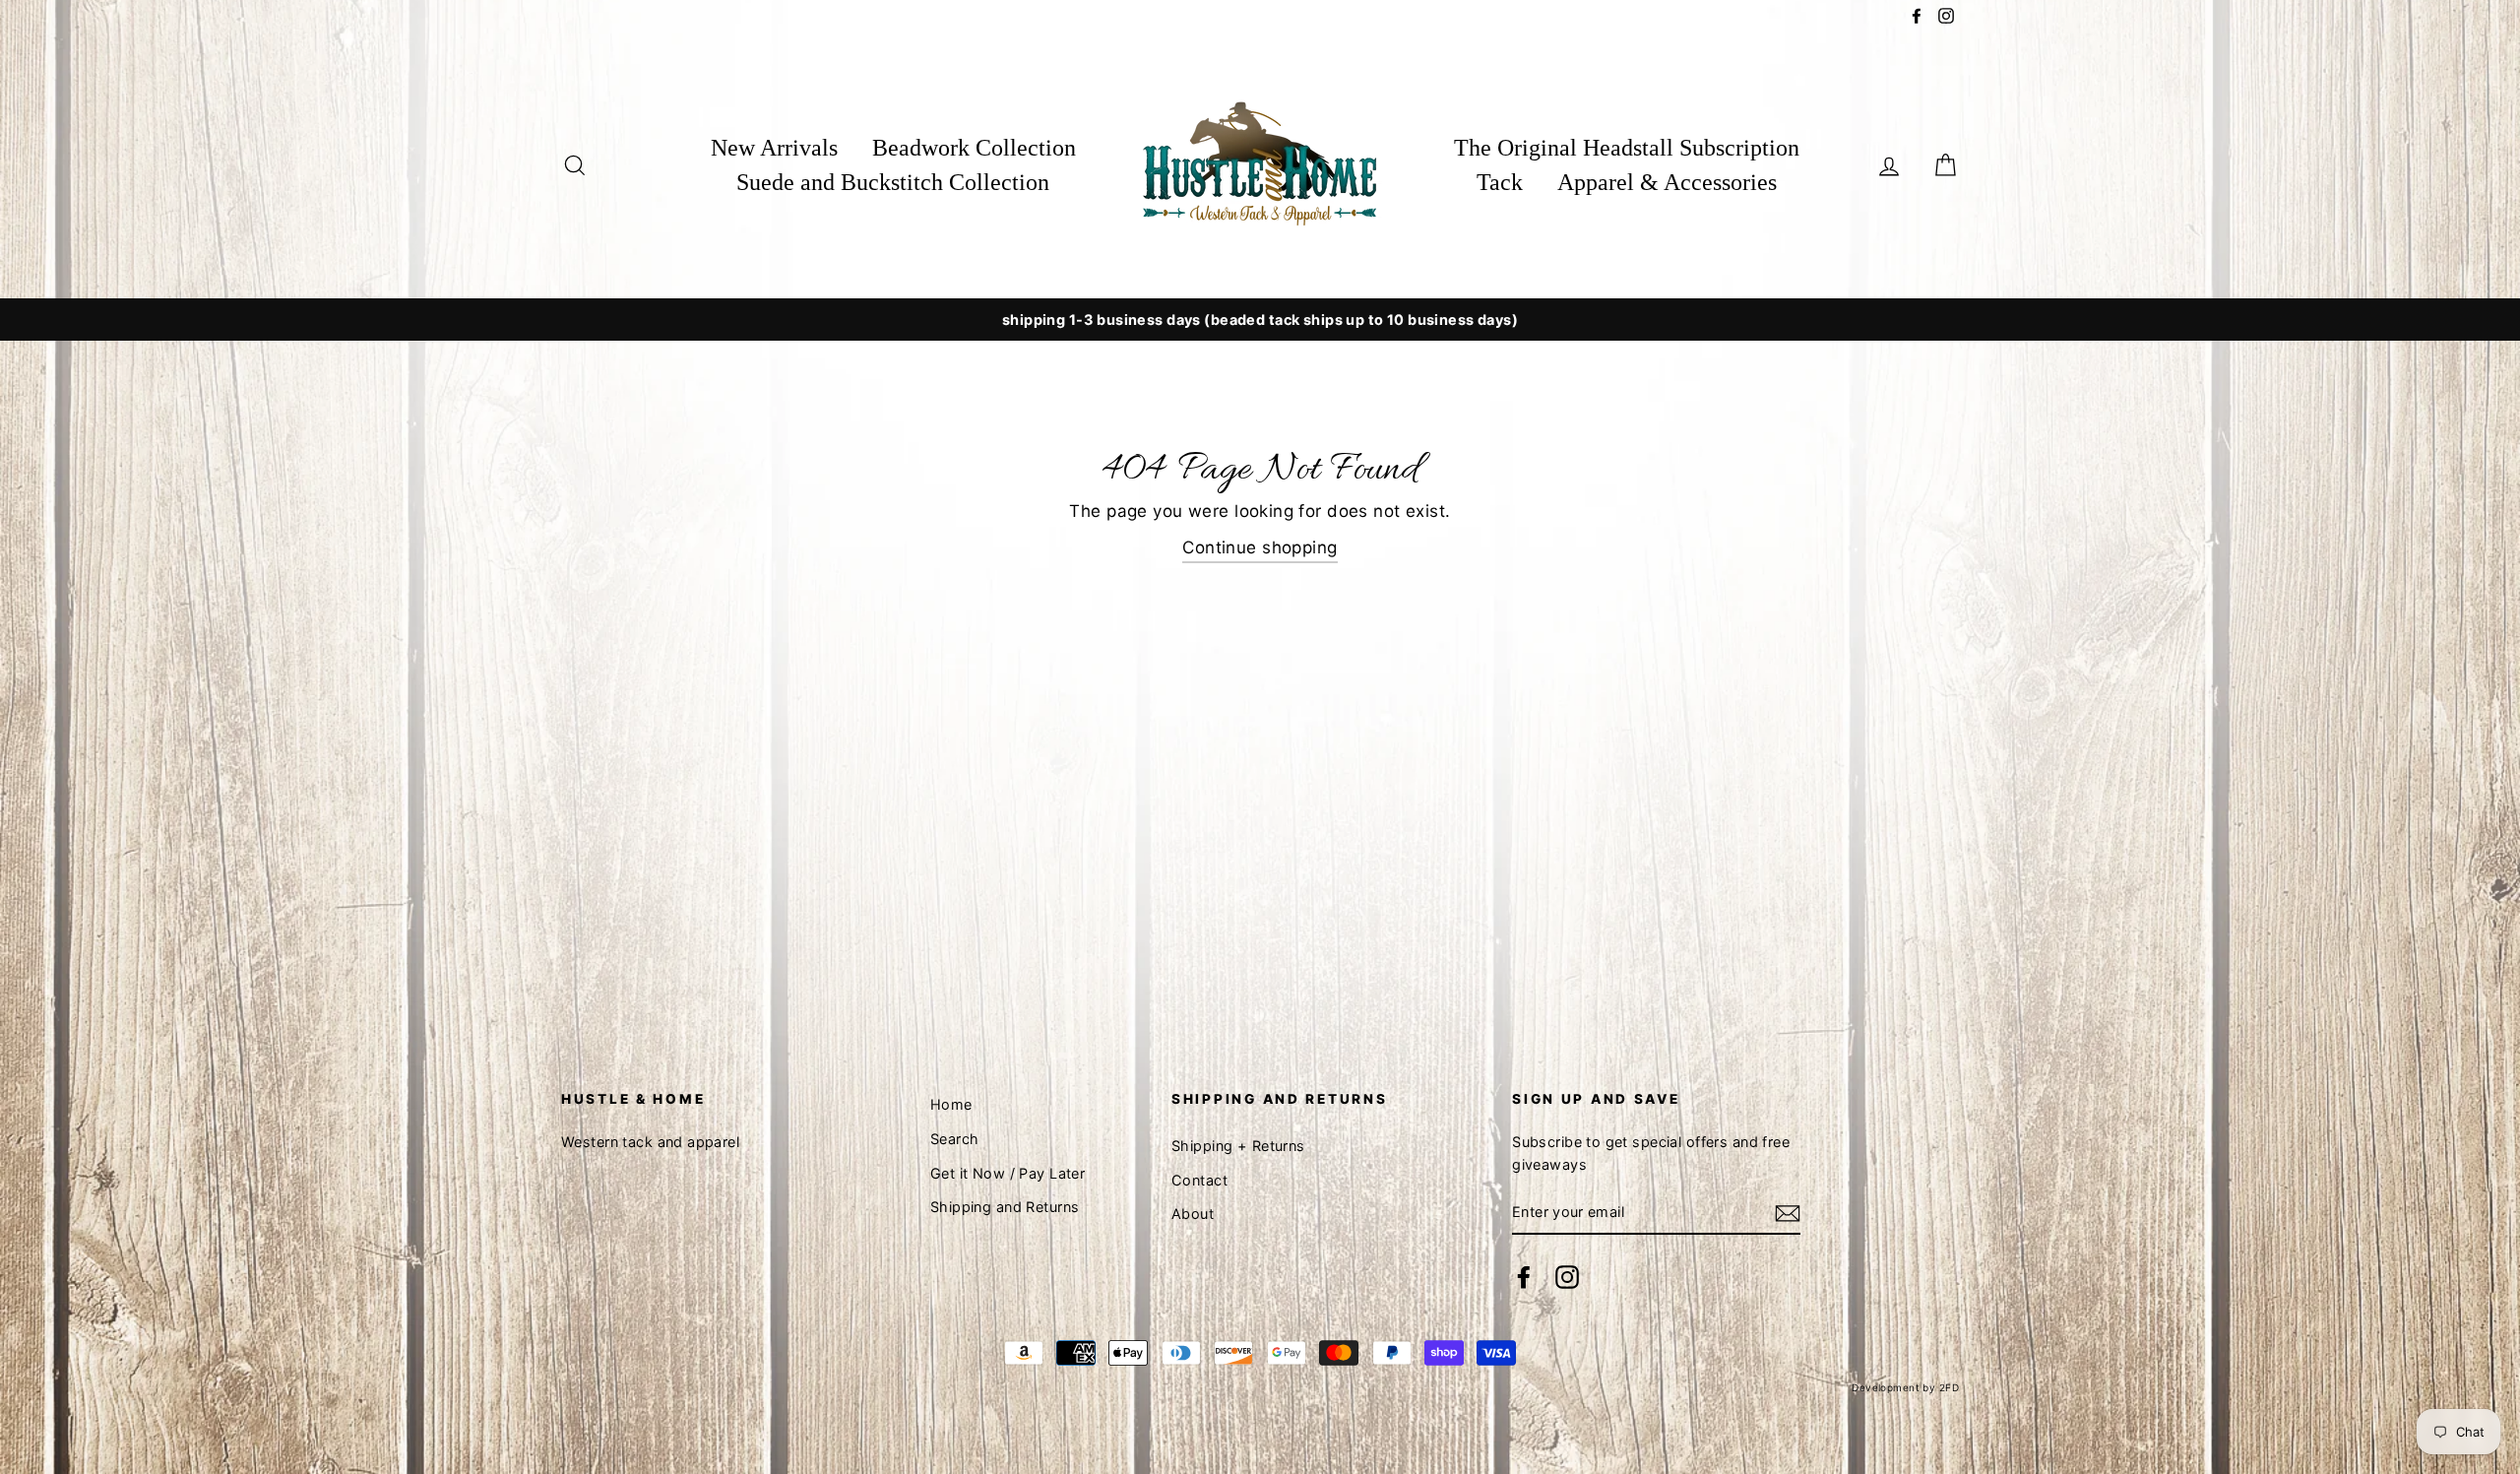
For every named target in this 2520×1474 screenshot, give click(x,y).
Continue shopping (1260, 547)
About (1193, 1214)
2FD (1949, 1387)
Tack (1500, 182)
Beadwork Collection (974, 148)
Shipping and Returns (1005, 1207)
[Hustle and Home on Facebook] (1524, 1277)
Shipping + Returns (1238, 1146)
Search (955, 1139)
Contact (1199, 1180)
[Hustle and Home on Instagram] (1567, 1277)
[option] (1260, 320)
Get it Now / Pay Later (1008, 1173)
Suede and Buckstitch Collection (893, 182)
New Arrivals (774, 148)
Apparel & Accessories (1667, 182)
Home (951, 1104)
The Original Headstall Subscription (1627, 148)
